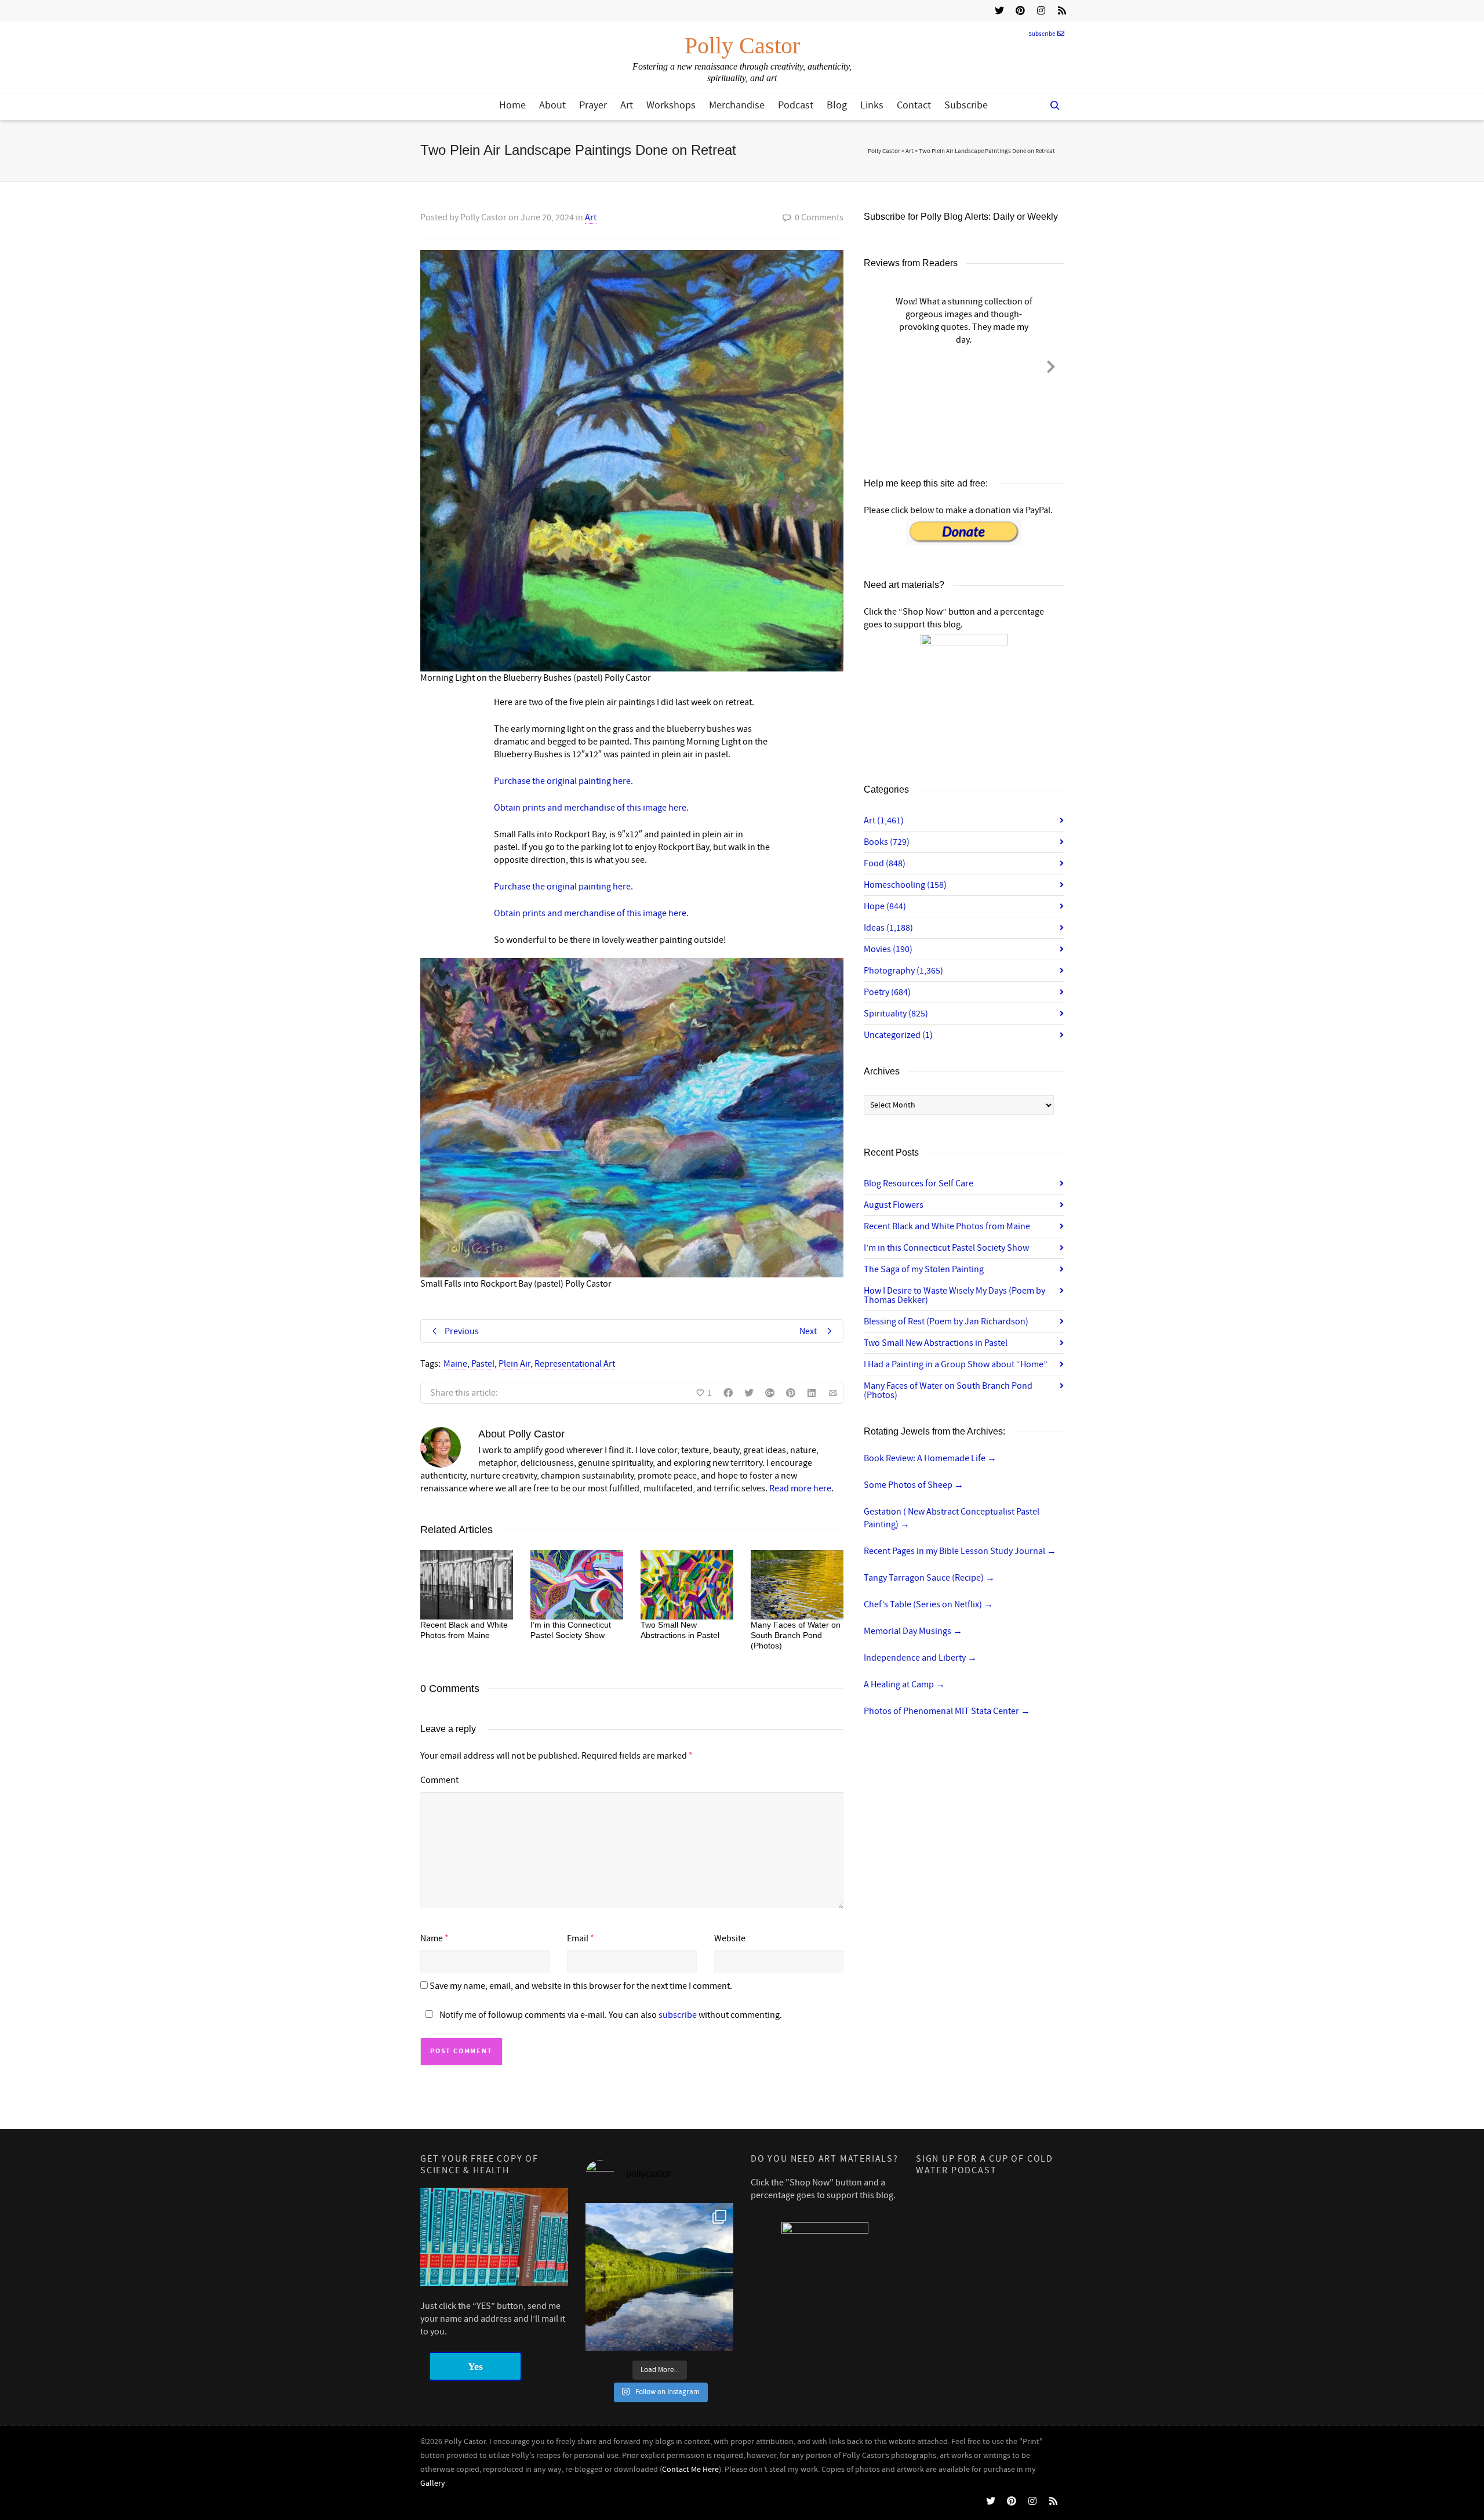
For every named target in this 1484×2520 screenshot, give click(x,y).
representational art (575, 1364)
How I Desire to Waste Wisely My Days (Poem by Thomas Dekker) (954, 1295)
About (552, 105)
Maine (455, 1364)
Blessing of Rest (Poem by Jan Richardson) (946, 1321)
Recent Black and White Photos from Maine (947, 1226)
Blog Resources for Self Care (919, 1183)
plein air (514, 1364)
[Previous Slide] (876, 365)
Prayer (593, 105)
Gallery (433, 2483)
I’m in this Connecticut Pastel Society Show (946, 1248)
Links (872, 105)
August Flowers (894, 1205)
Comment (439, 1780)
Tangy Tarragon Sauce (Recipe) (929, 1578)
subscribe (678, 2015)
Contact (914, 105)
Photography (903, 971)
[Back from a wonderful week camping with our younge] (659, 2277)
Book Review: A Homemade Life (930, 1458)
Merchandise (737, 105)
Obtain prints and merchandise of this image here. (591, 808)
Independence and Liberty (920, 1658)
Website (730, 1938)
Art (627, 105)
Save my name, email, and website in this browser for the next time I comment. (581, 1986)
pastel (483, 1364)
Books (887, 842)
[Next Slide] (1051, 365)
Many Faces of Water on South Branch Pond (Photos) (796, 1635)
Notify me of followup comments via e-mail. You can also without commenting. (610, 2015)
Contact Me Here (690, 2470)
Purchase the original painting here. (563, 781)
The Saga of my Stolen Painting (924, 1269)
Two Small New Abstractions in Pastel (936, 1343)
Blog (837, 105)
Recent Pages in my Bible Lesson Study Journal (960, 1551)
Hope (885, 906)
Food (885, 863)
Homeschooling (905, 885)
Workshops (671, 105)
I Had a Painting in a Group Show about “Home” (956, 1364)
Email (578, 1938)
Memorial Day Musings (913, 1631)
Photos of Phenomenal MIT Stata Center (947, 1711)
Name (432, 1938)
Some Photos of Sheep (914, 1485)
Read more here (800, 1488)
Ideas (888, 928)
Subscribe (1042, 34)
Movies (888, 949)
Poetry (887, 992)
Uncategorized (898, 1035)
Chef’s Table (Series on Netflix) (928, 1604)
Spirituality (896, 1014)
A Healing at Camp (904, 1684)
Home (512, 105)
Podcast (796, 105)
